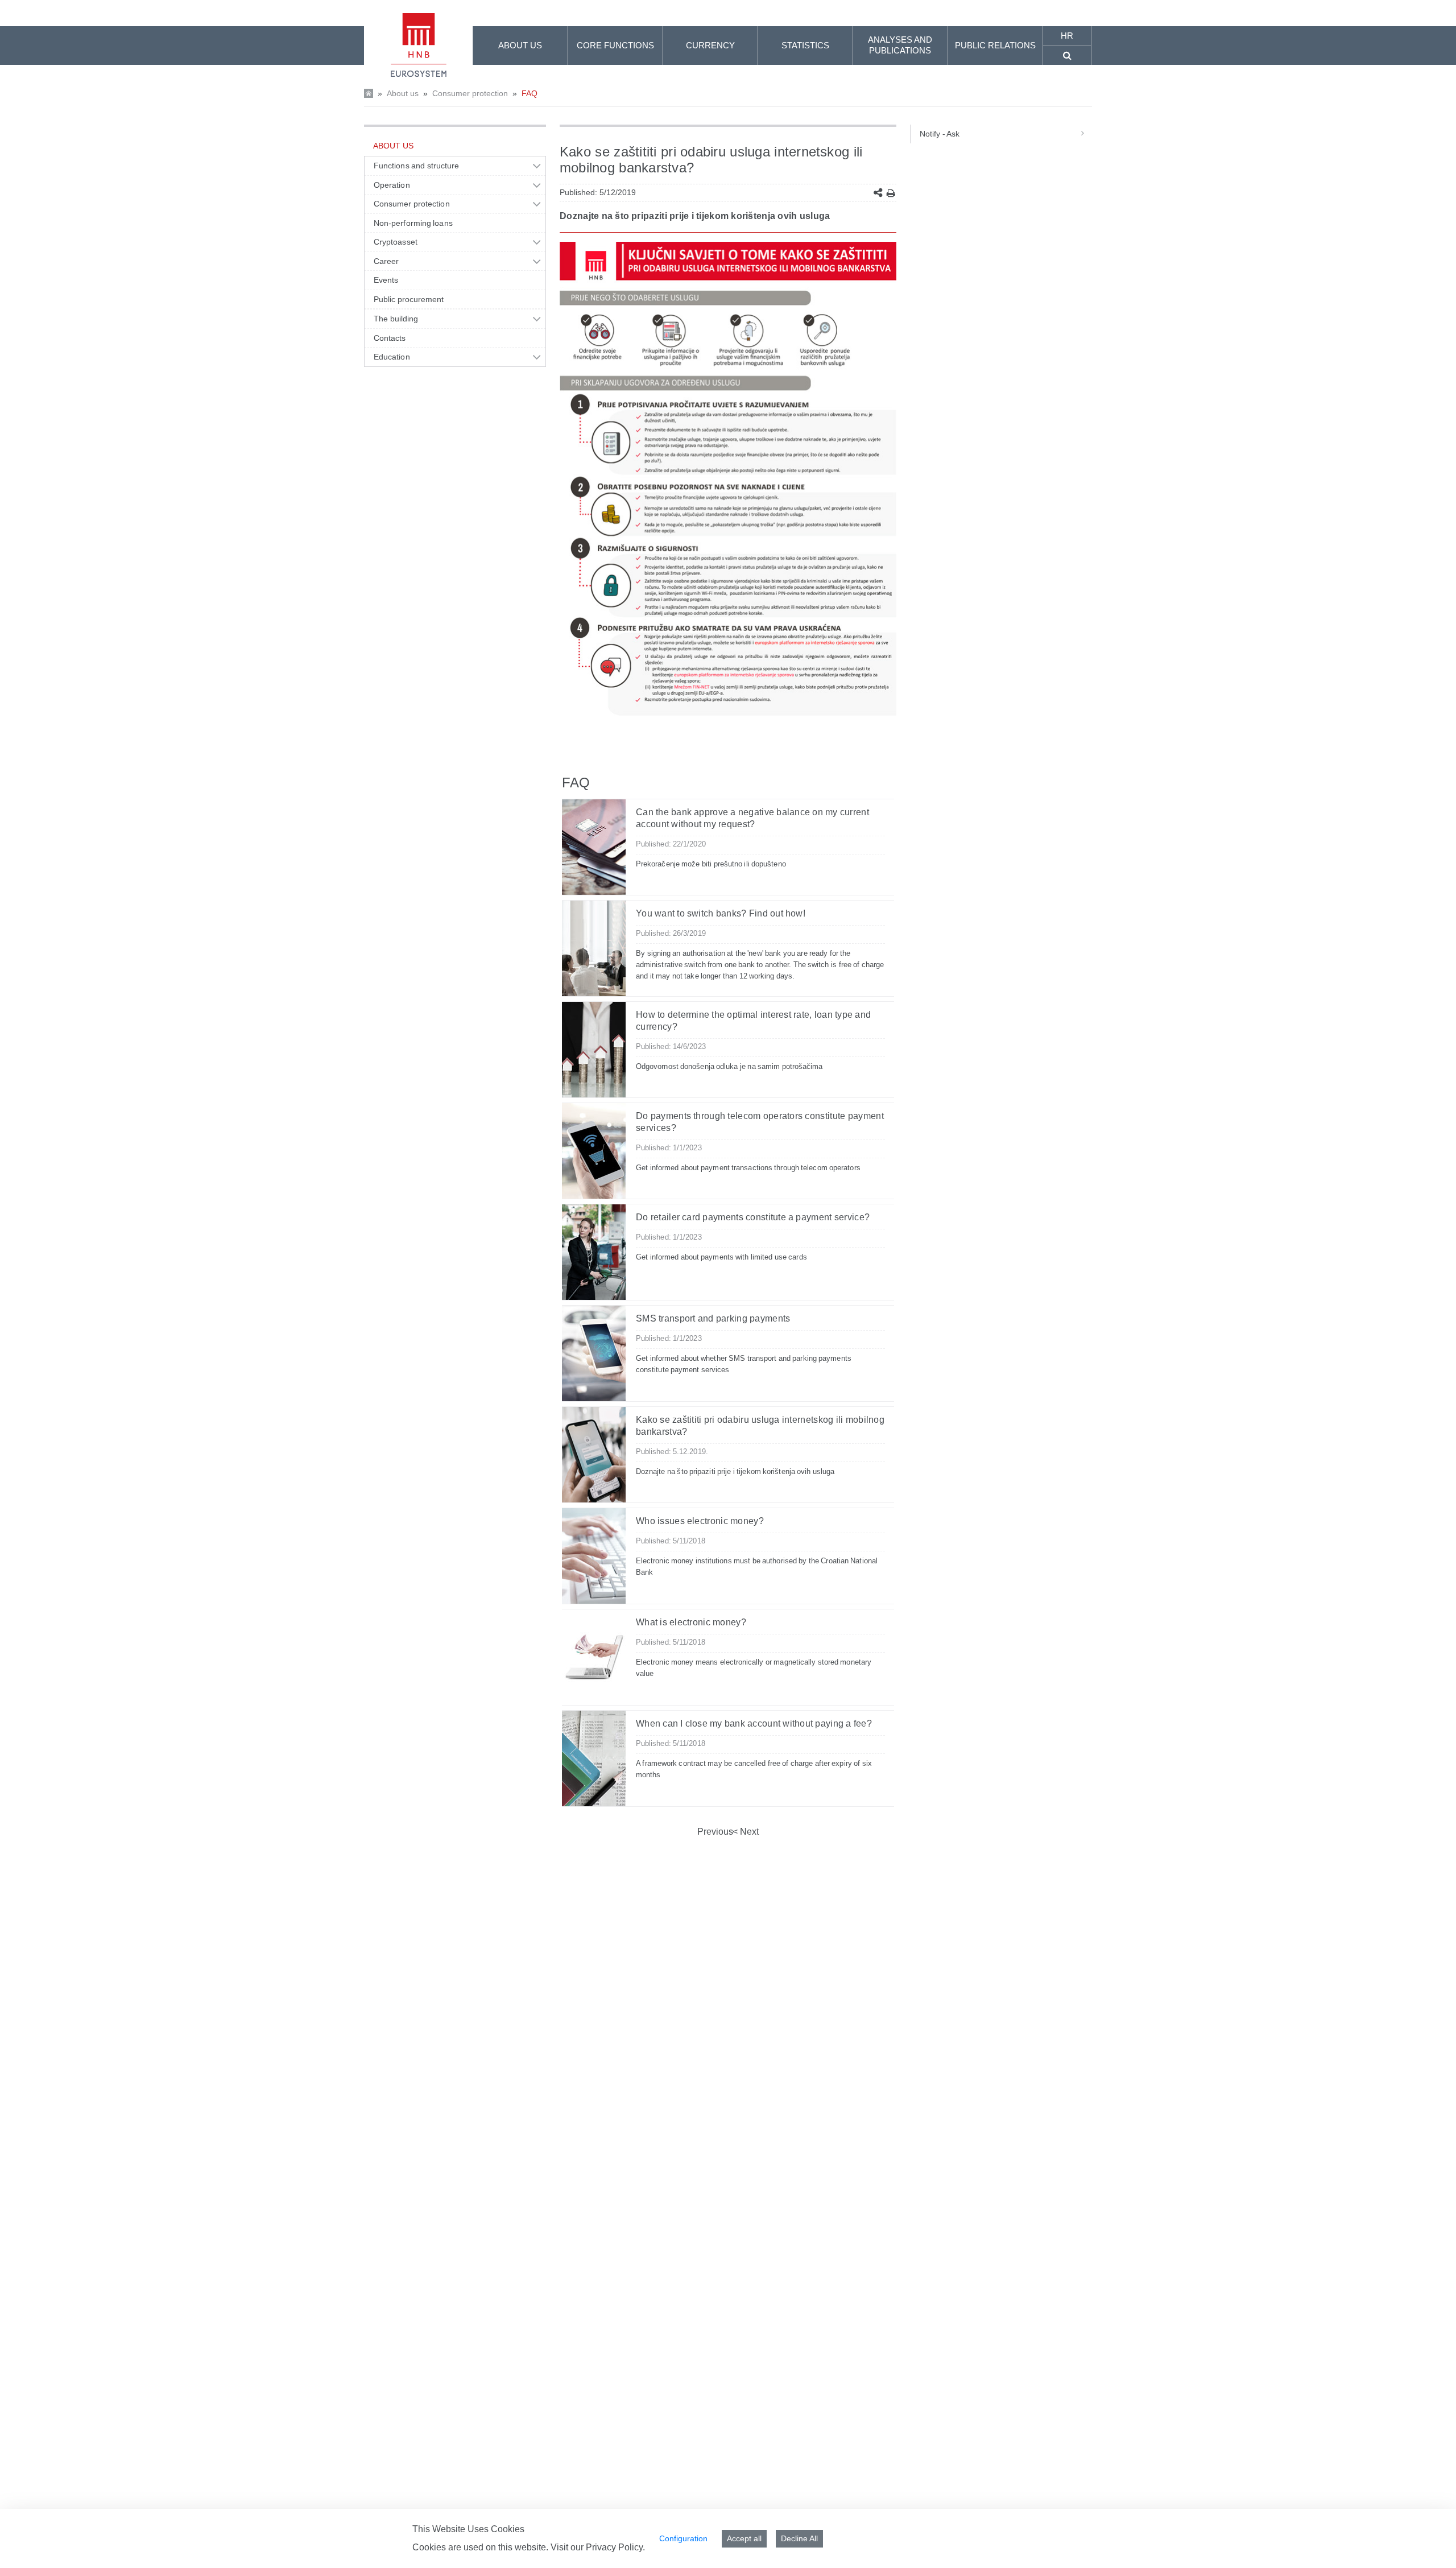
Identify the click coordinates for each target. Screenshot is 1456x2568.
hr (1067, 36)
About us (403, 93)
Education (392, 357)
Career (386, 261)
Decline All (799, 2538)
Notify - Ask (940, 134)
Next (748, 1832)
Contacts (390, 338)
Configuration (683, 2538)
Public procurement (409, 299)
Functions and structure (416, 166)
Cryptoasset (396, 242)
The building (396, 319)
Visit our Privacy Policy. (598, 2547)
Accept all (744, 2538)
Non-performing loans (413, 223)
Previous (715, 1832)
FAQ (530, 93)
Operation (392, 185)
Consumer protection (470, 93)
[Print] (891, 193)
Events (386, 280)
